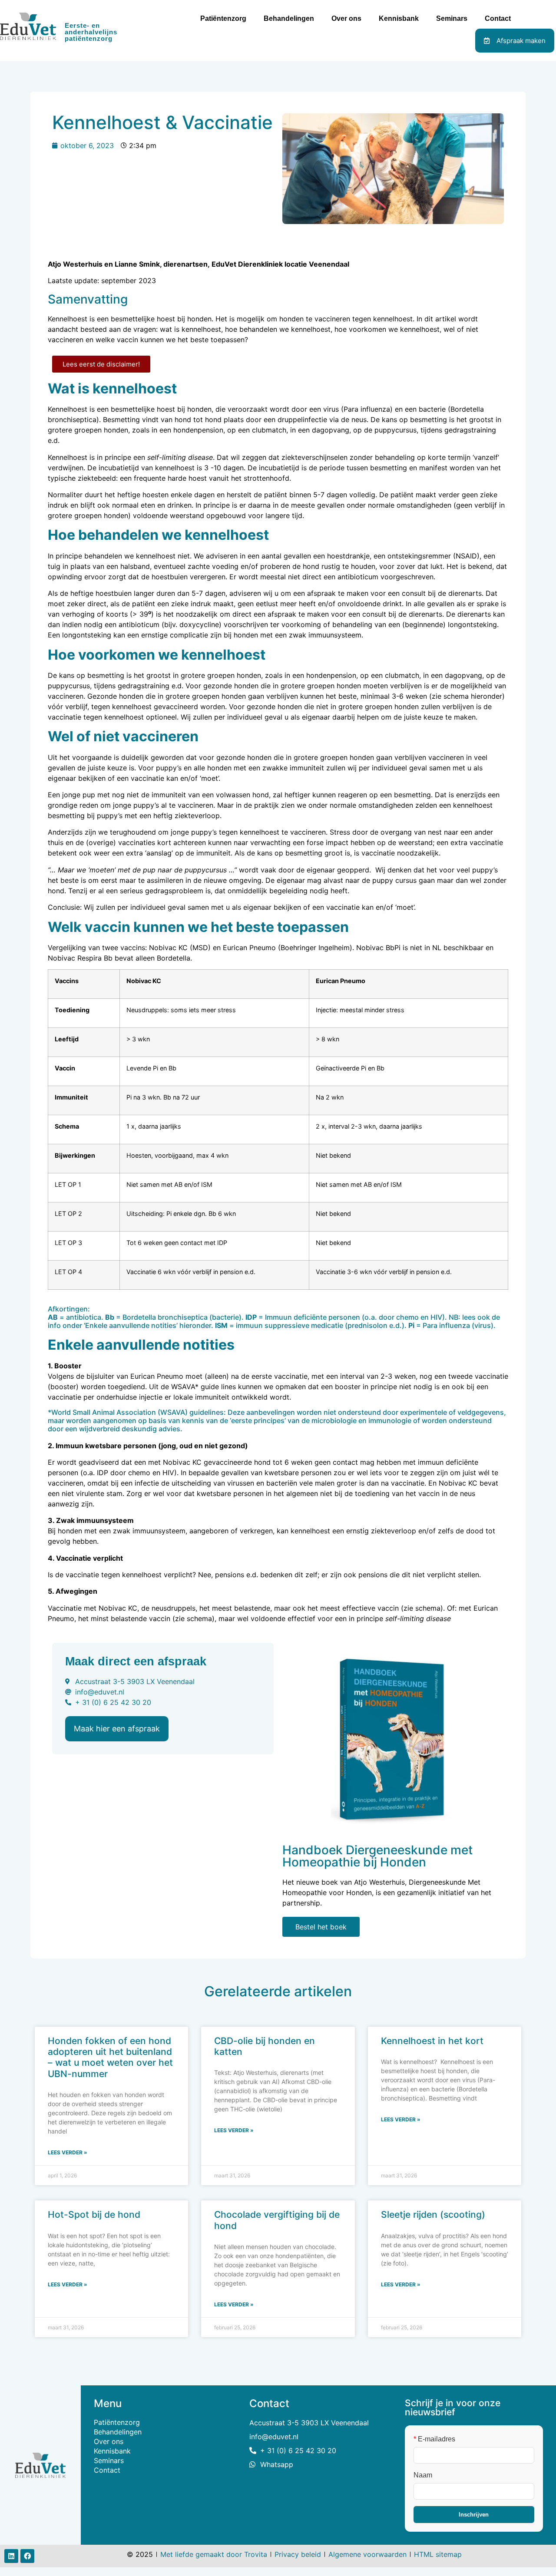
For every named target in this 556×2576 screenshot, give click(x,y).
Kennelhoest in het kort (432, 2041)
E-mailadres (434, 2439)
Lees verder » (68, 2152)
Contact (498, 18)
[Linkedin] (11, 2556)
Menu (108, 2403)
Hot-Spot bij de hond (94, 2214)
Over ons (346, 18)
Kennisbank (399, 18)
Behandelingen (289, 18)
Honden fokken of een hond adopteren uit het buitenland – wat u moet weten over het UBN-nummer (110, 2057)
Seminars (452, 18)
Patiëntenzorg (223, 18)
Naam (423, 2475)
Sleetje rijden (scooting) (433, 2214)
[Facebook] (27, 2556)
